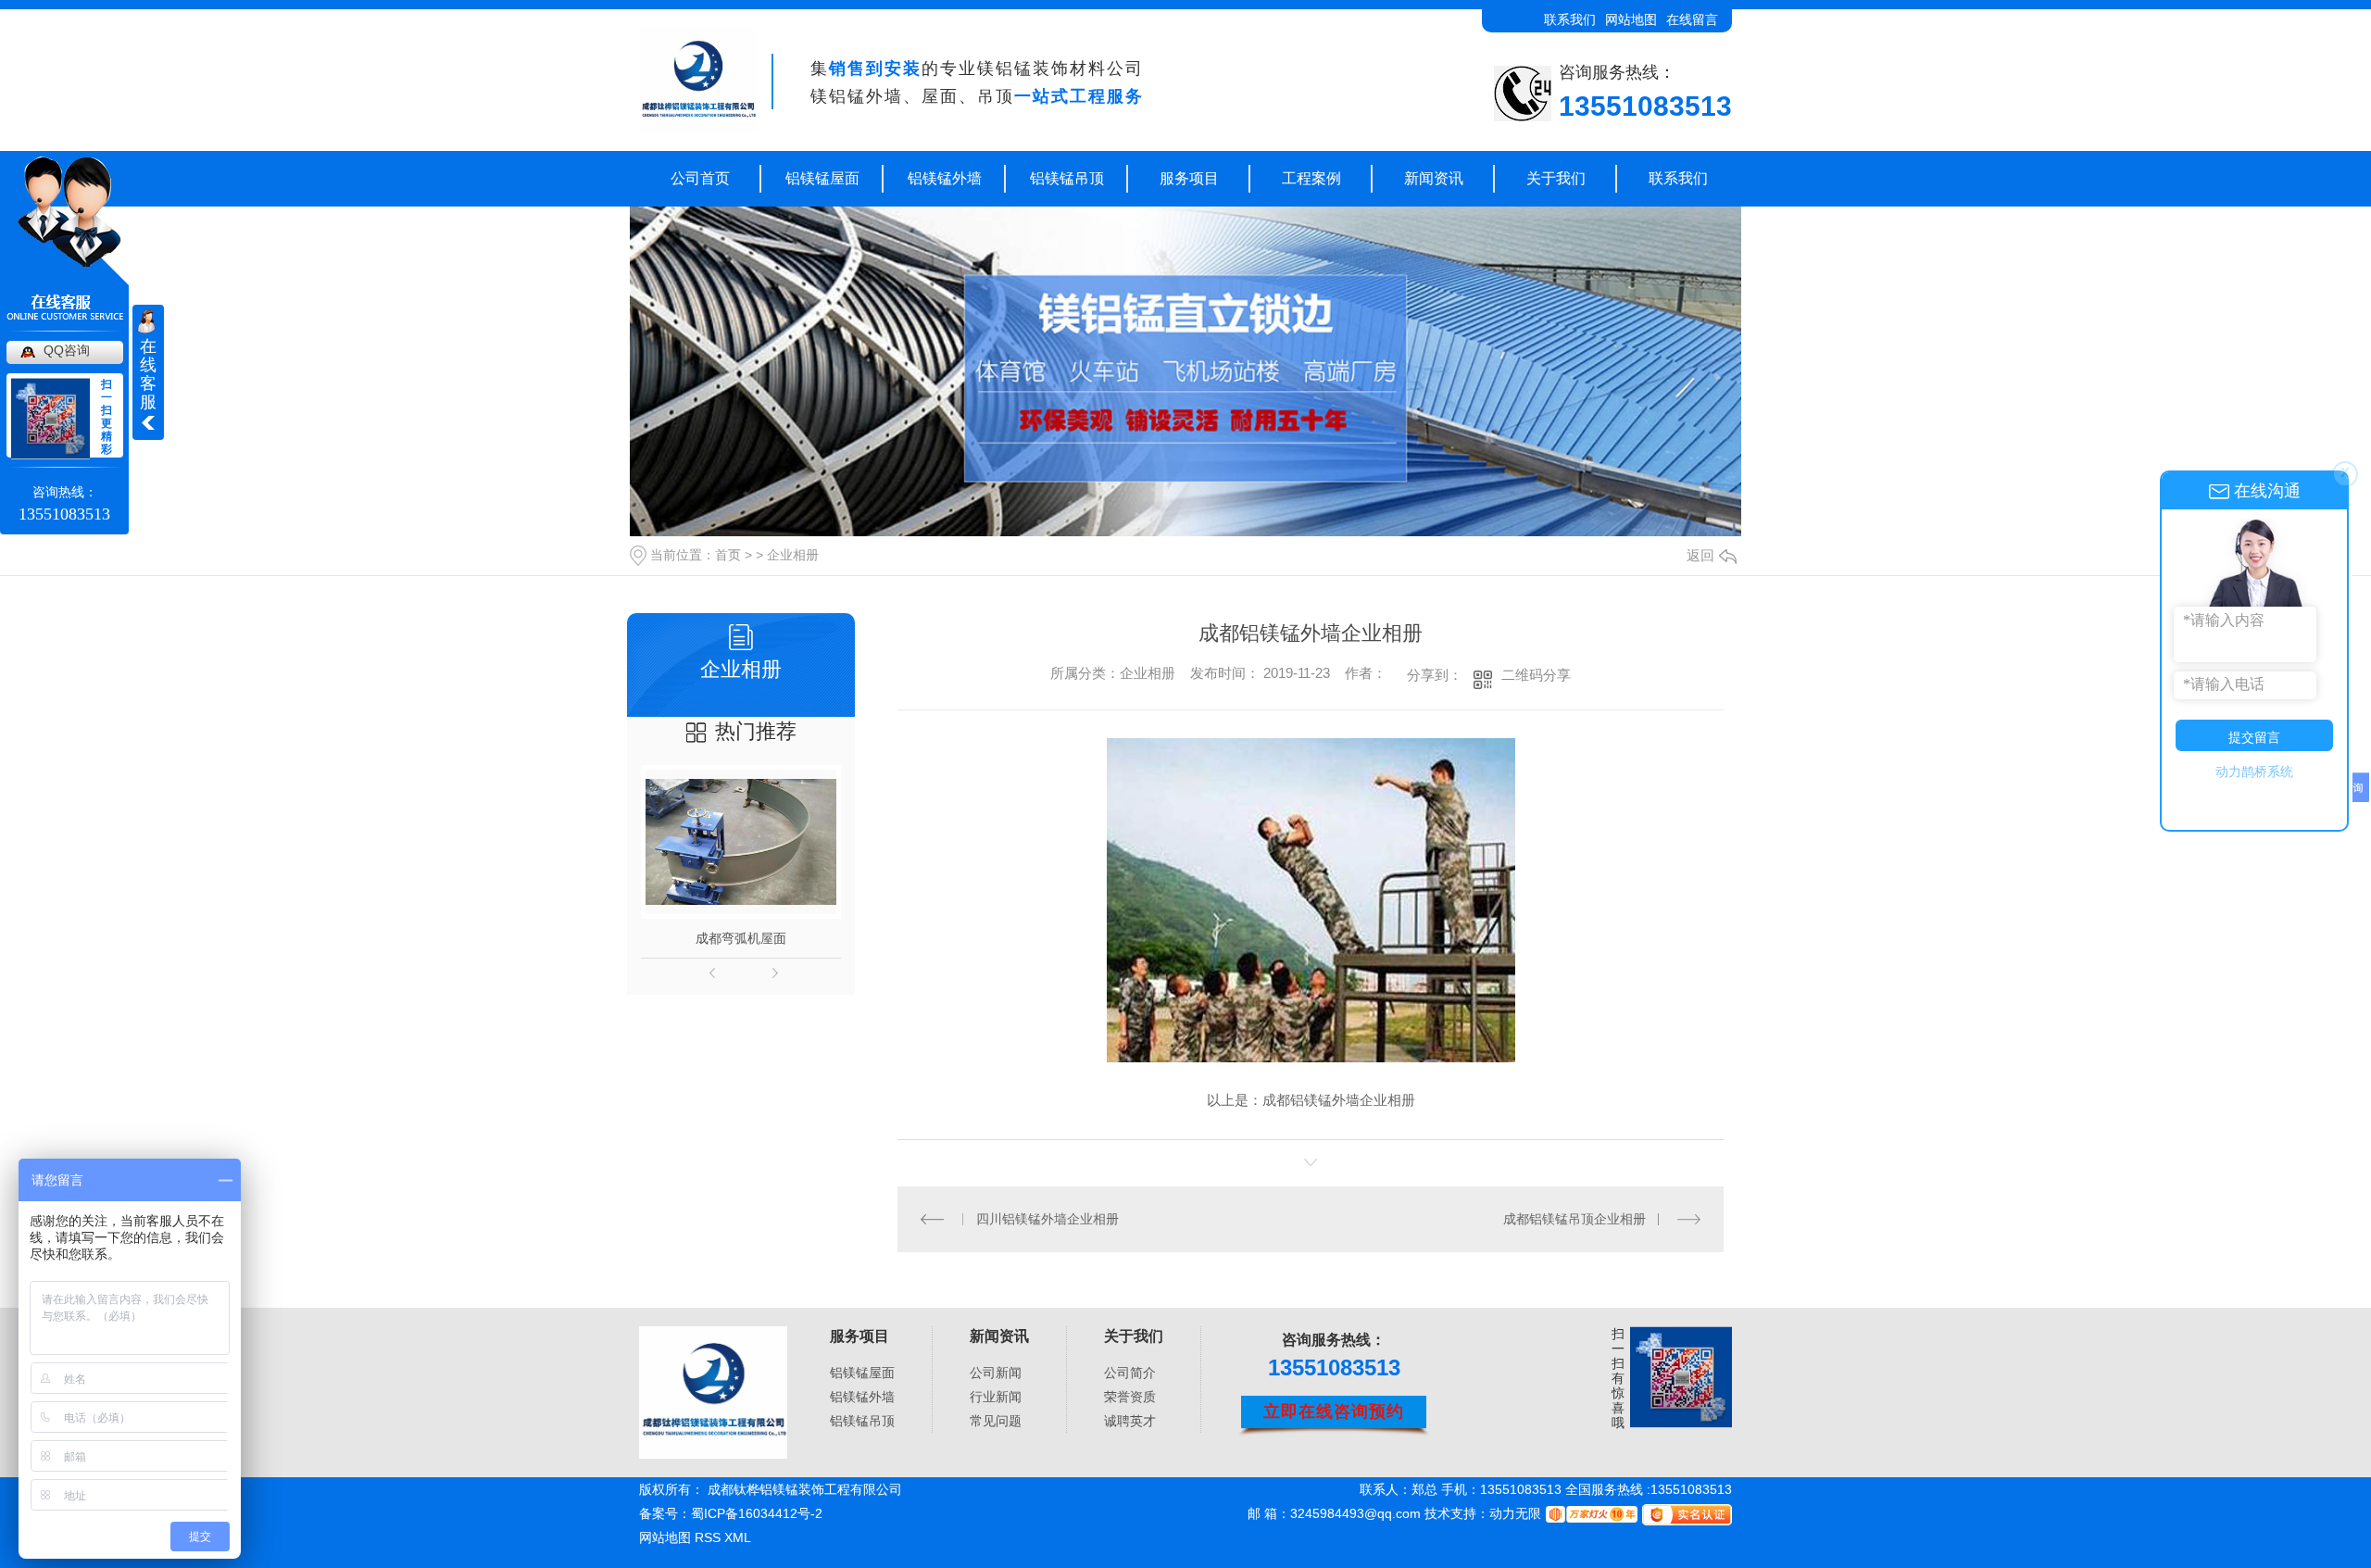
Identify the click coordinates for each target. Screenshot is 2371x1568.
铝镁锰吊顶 (1067, 178)
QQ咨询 (67, 350)
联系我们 (1570, 19)
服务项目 (1189, 178)
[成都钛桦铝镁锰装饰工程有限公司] (698, 81)
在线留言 (1692, 19)
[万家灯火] (1589, 1513)
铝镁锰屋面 (822, 178)
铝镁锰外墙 (945, 178)
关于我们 (1556, 178)
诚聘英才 (1130, 1421)
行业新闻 (996, 1397)
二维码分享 (1536, 675)
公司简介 (1130, 1373)
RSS (709, 1537)
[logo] (713, 1392)
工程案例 (1311, 178)
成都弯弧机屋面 (741, 938)
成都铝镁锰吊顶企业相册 (1574, 1219)
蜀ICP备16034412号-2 (757, 1513)
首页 (728, 555)
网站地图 (1631, 19)
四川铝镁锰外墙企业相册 (1048, 1219)
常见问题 (996, 1421)
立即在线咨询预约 (1334, 1411)
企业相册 (793, 555)
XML (738, 1537)
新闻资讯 (1434, 178)
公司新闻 (996, 1373)
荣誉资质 (1130, 1397)
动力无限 (1515, 1513)
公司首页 (700, 178)
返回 (1700, 555)
